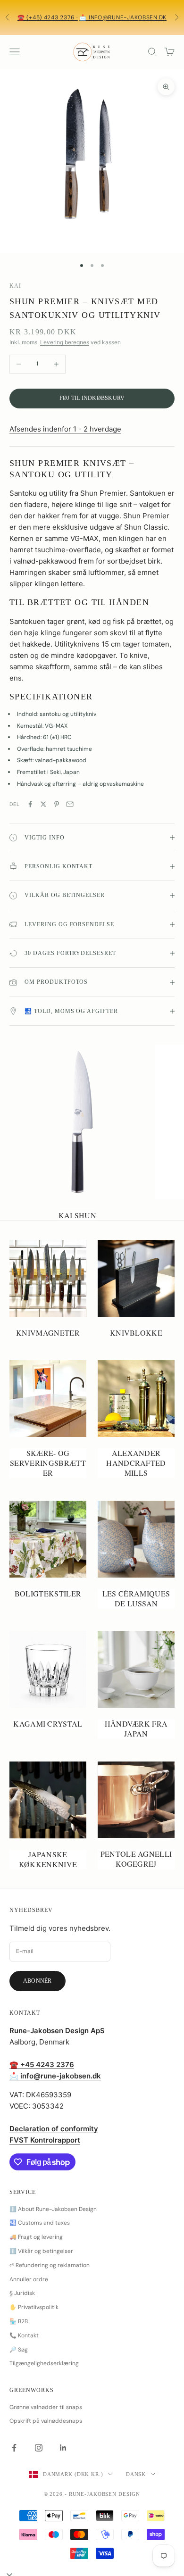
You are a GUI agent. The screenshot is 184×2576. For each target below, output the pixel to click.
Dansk (136, 2474)
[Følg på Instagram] (39, 2448)
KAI (15, 286)
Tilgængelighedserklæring (44, 2363)
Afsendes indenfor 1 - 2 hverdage (65, 429)
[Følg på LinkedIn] (63, 2448)
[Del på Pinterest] (57, 804)
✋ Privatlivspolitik (34, 2307)
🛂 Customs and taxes (40, 2223)
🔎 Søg (19, 2350)
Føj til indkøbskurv (92, 398)
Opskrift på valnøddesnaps (46, 2421)
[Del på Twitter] (43, 804)
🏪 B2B (19, 2321)
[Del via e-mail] (70, 804)
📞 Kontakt (24, 2335)
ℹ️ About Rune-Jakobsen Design (53, 2209)
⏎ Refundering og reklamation (50, 2265)
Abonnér (38, 1981)
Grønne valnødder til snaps (46, 2407)
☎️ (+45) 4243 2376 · (48, 17)
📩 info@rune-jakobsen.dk (123, 17)
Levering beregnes (65, 342)
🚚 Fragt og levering (36, 2237)
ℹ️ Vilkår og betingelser (41, 2251)
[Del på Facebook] (30, 804)
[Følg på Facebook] (14, 2448)
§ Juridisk (22, 2293)
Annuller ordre (29, 2279)
